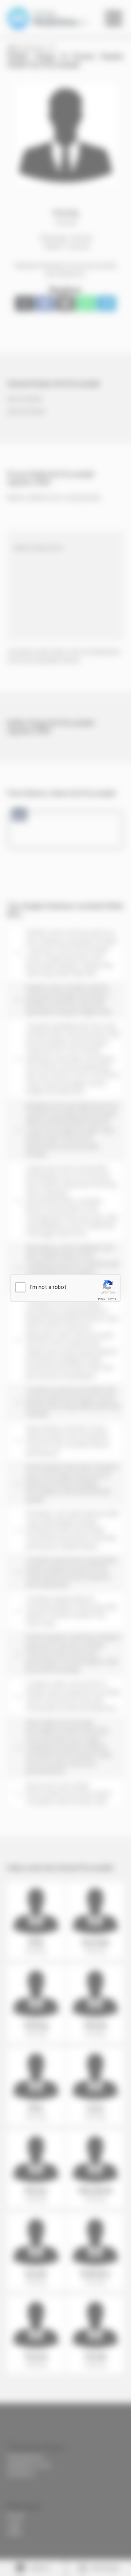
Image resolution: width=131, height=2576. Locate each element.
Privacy (101, 1299)
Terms (112, 1299)
